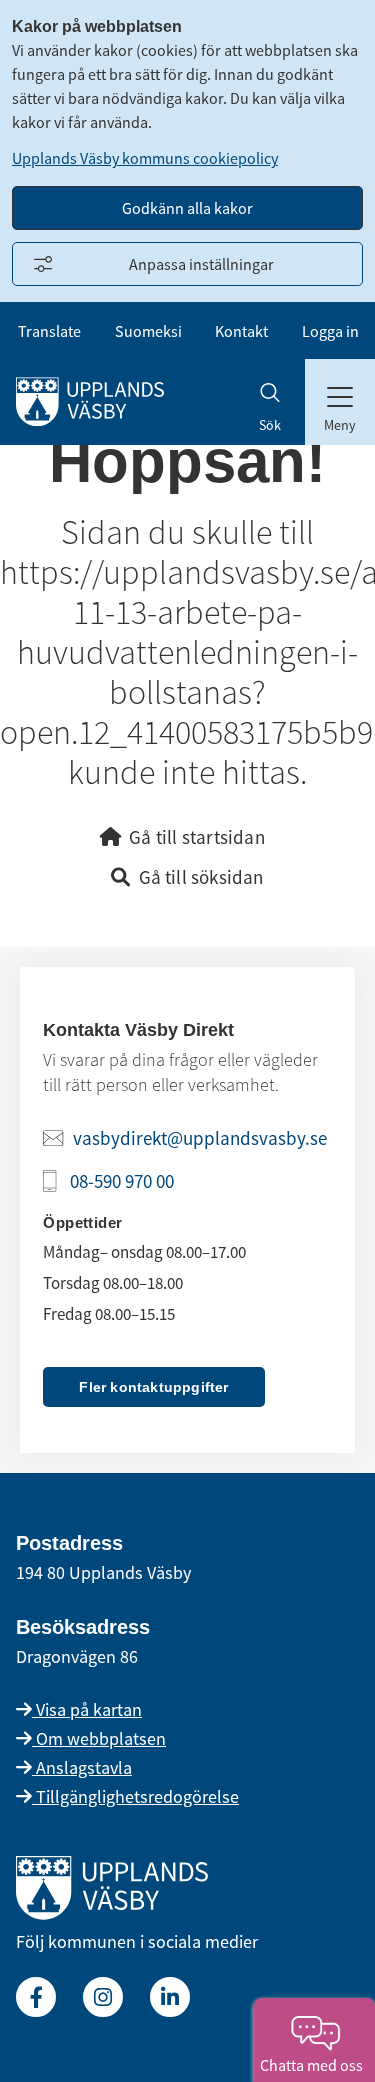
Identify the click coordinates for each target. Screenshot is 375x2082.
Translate (49, 331)
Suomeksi (148, 331)
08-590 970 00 (122, 1181)
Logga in (330, 331)
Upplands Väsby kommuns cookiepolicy (145, 158)
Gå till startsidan (197, 837)
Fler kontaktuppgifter (153, 1387)
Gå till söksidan (201, 877)
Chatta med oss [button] (314, 2065)
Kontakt (241, 331)
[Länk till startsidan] (112, 1913)
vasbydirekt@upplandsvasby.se (200, 1138)
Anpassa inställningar (201, 264)
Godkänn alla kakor (187, 208)
